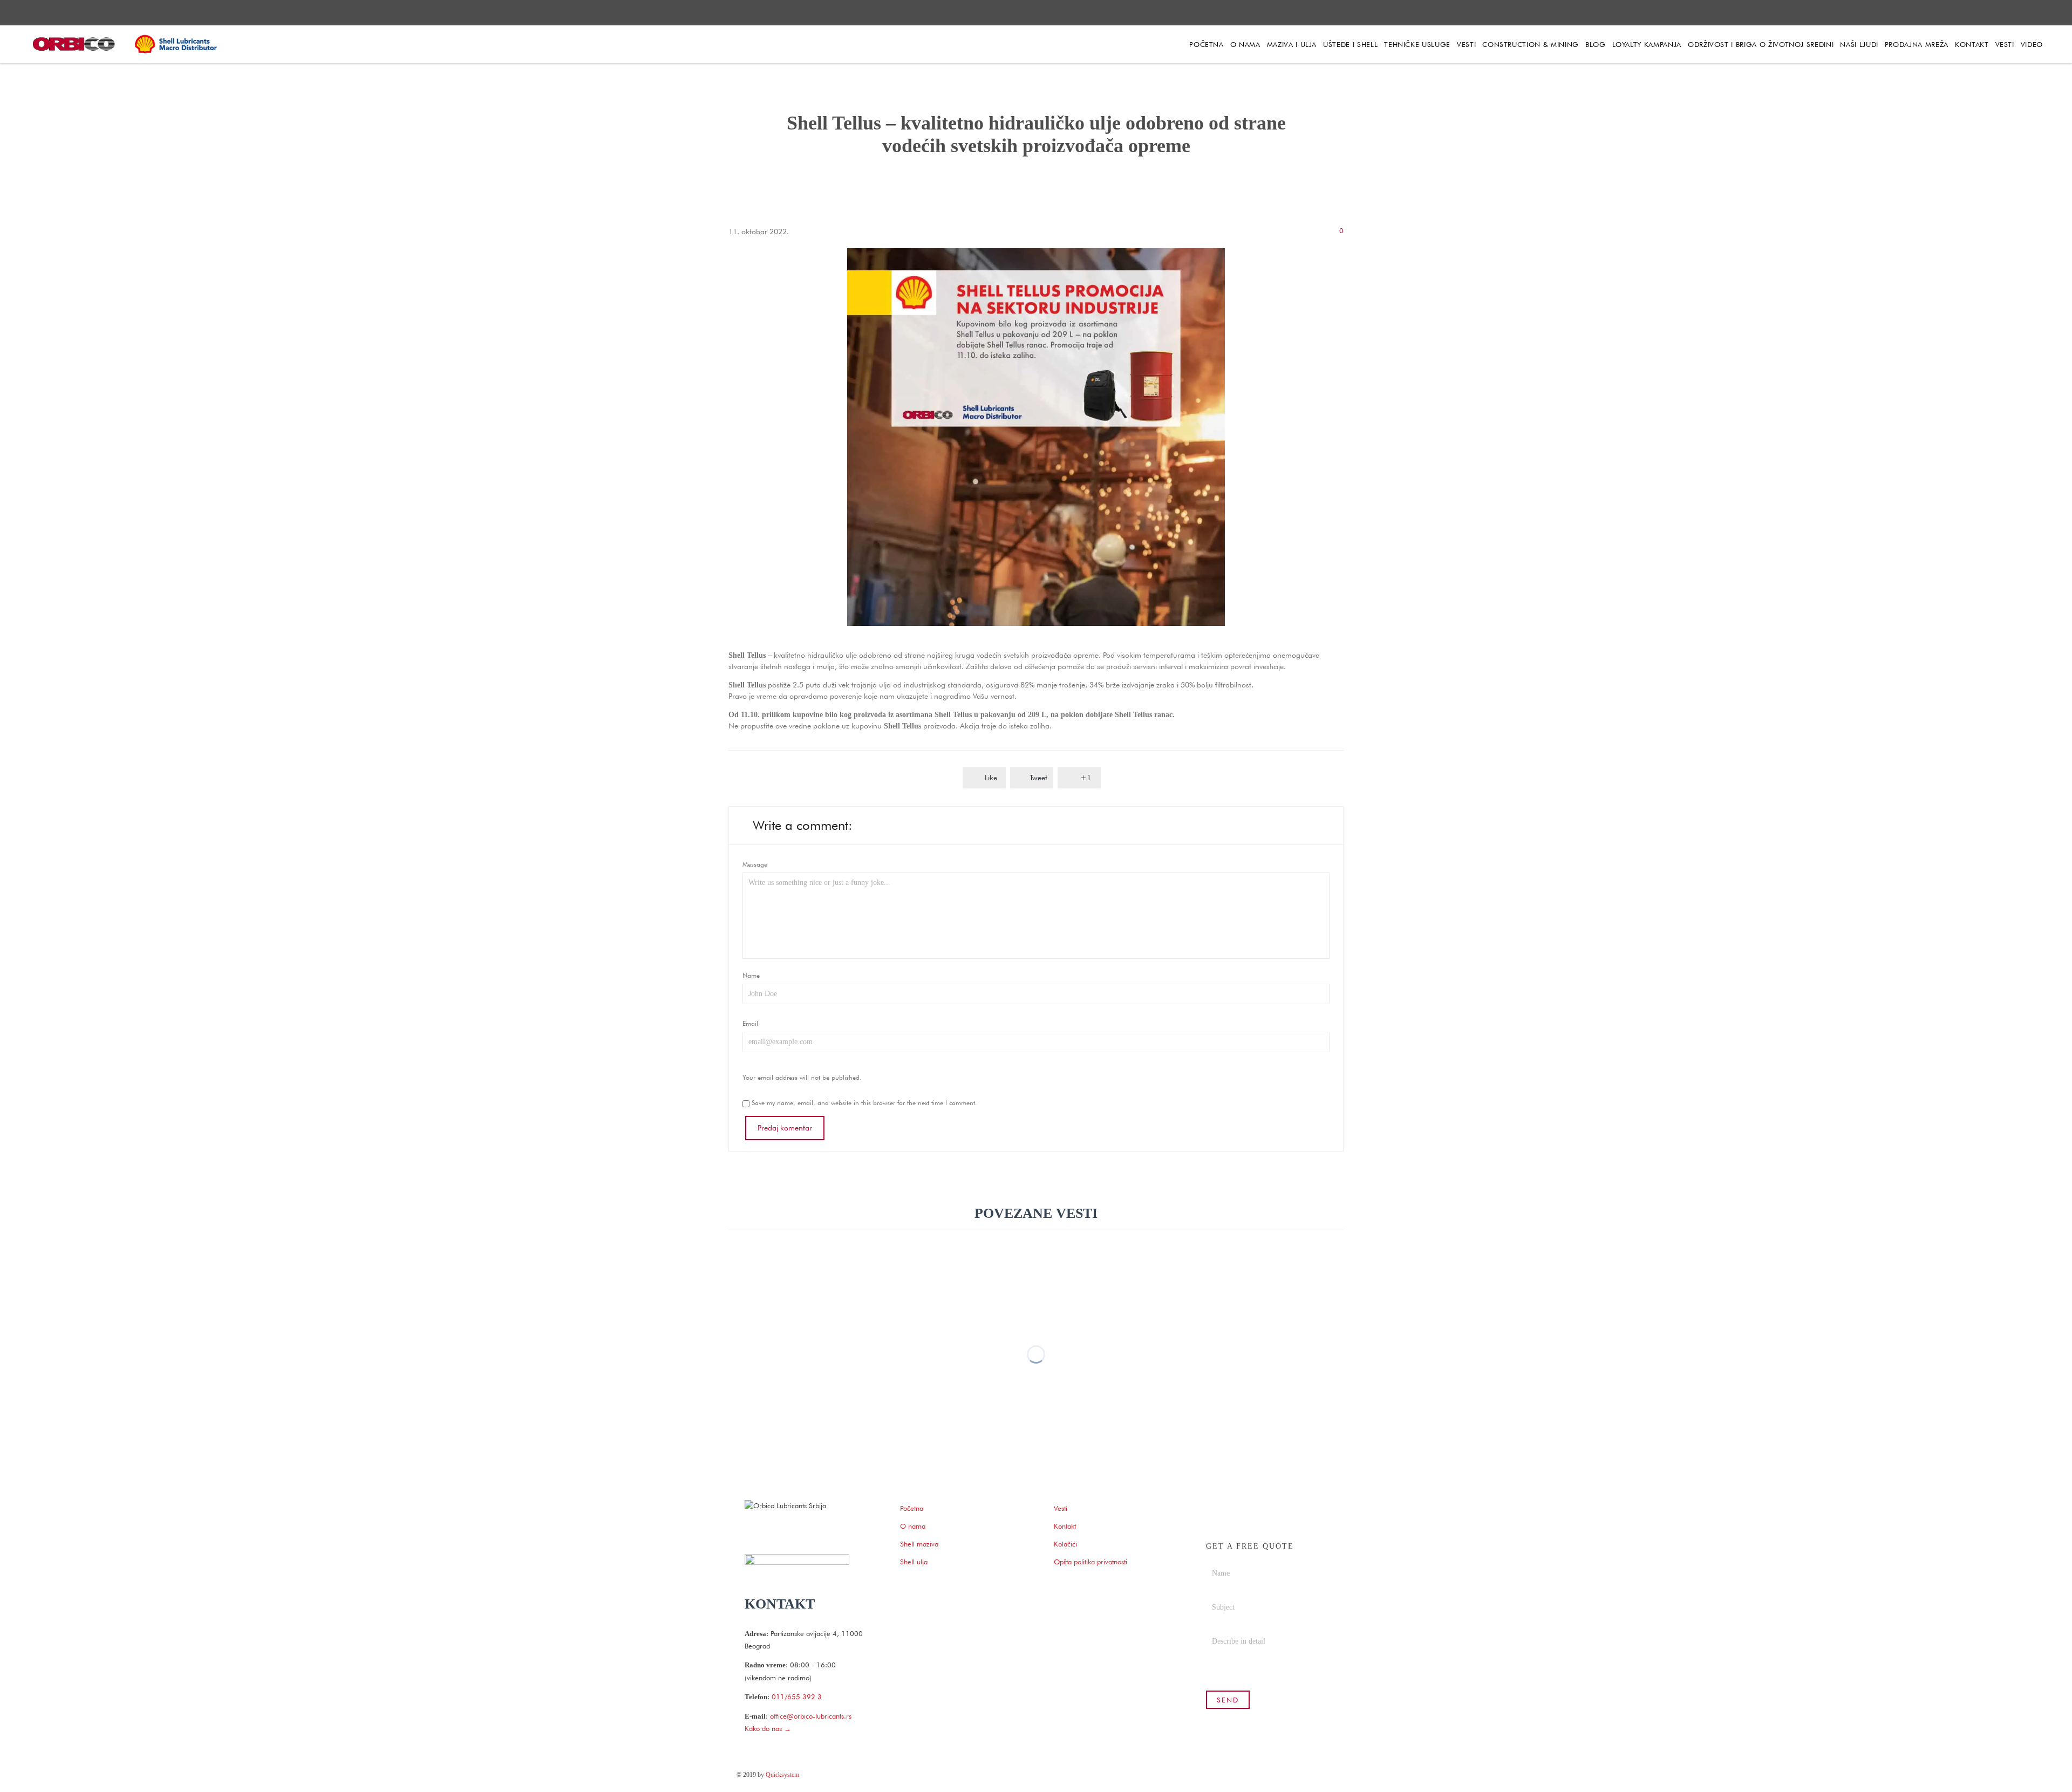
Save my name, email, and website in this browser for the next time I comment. (863, 1103)
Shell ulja (914, 1562)
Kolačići (1065, 1544)
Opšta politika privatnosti (1090, 1562)
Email (750, 1023)
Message (755, 864)
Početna (912, 1508)
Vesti (1061, 1508)
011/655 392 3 (797, 1696)
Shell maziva (919, 1544)
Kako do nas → (768, 1728)
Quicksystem (782, 1775)
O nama (913, 1526)
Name (751, 975)
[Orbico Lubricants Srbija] (127, 44)
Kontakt (1065, 1526)
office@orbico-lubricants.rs (811, 1716)
